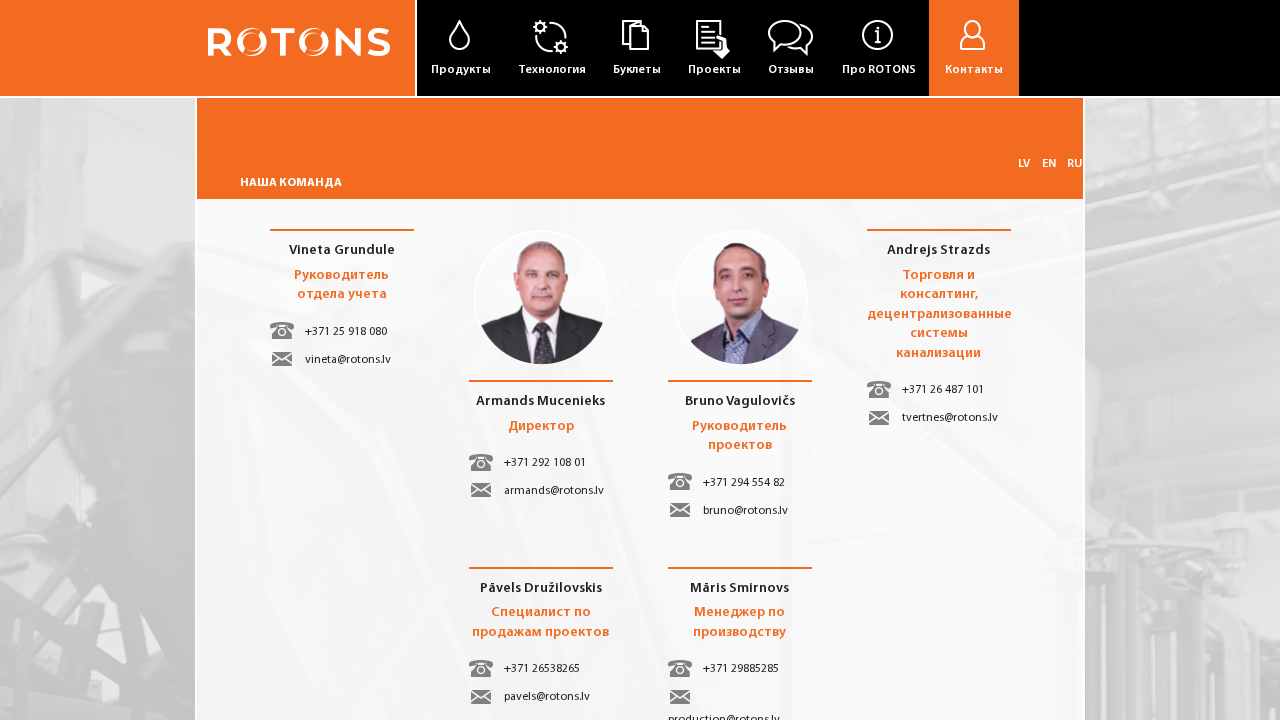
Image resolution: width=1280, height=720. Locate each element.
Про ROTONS (879, 70)
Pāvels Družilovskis (541, 588)
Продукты (461, 70)
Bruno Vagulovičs (740, 401)
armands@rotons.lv (554, 491)
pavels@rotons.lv (547, 697)
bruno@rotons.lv (745, 511)
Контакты (974, 70)
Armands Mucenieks (540, 401)
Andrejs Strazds (938, 250)
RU (1074, 164)
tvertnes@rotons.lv (950, 418)
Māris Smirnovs (739, 588)
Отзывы (791, 70)
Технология (552, 70)
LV (1024, 164)
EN (1049, 164)
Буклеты (637, 70)
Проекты (714, 70)
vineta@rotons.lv (348, 360)
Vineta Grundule (342, 250)
